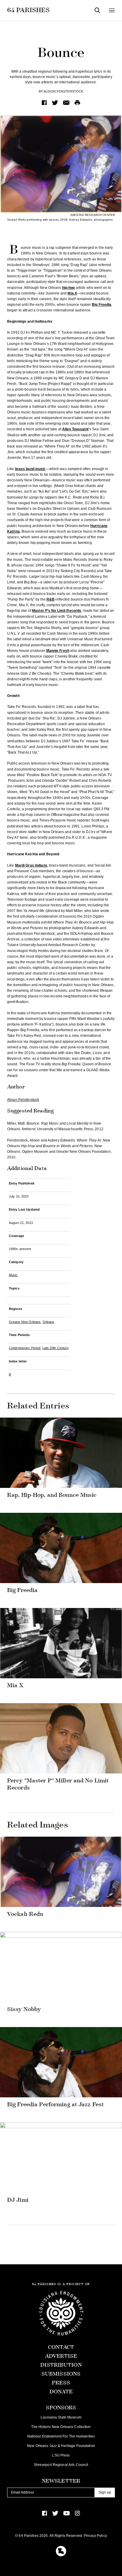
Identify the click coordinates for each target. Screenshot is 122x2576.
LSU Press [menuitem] (61, 2455)
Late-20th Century (56, 1348)
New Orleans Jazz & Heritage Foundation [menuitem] (61, 2446)
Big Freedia (102, 305)
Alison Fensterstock (63, 91)
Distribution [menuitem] (61, 2365)
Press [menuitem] (61, 2383)
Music (13, 1275)
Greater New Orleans (25, 1322)
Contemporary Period (25, 1348)
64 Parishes (28, 10)
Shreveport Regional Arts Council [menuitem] (61, 2465)
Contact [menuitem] (61, 2347)
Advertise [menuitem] (61, 2356)
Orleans (49, 1322)
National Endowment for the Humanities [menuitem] (61, 2436)
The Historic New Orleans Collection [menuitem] (61, 2427)
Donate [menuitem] (61, 2392)
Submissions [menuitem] (61, 2374)
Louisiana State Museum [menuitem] (61, 2417)
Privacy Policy (95, 2536)
